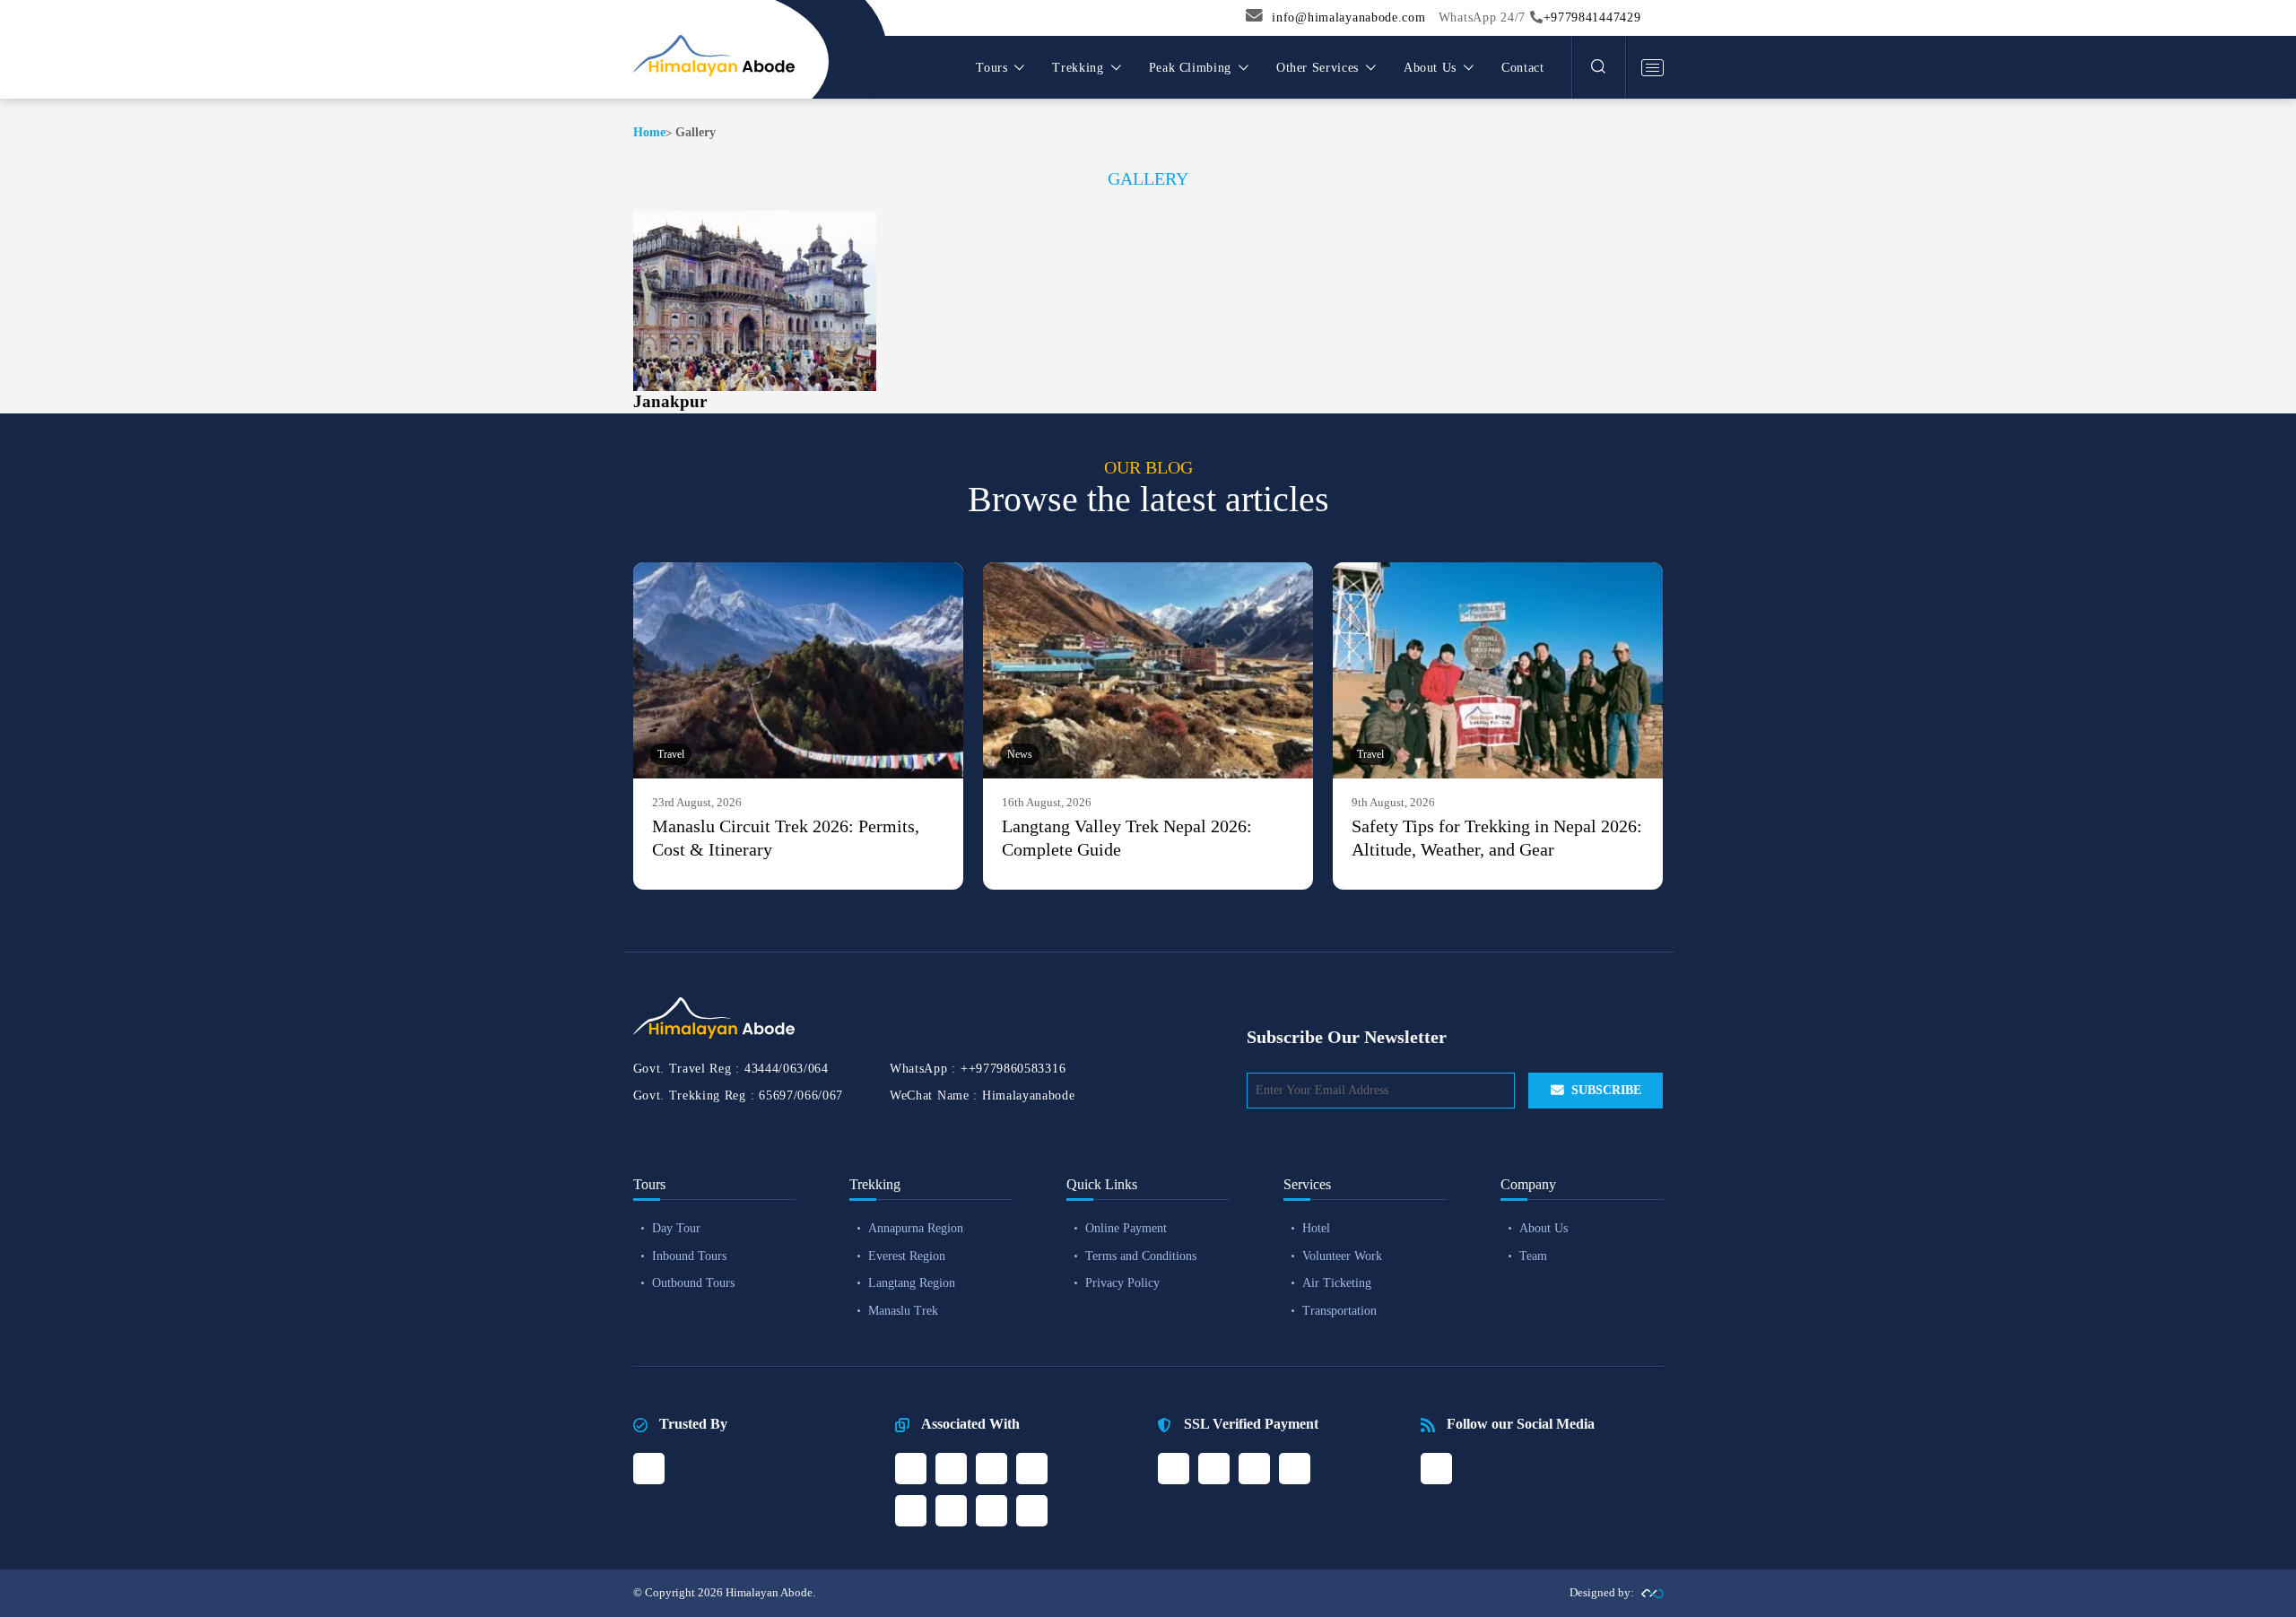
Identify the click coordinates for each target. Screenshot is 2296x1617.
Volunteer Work (1342, 1256)
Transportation (1339, 1311)
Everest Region (907, 1256)
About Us (1544, 1228)
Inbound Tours (689, 1256)
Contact (1522, 68)
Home (649, 132)
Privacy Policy (1122, 1283)
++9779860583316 (1013, 1069)
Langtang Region (912, 1283)
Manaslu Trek (903, 1311)
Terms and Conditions (1141, 1256)
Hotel (1316, 1228)
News (1020, 754)
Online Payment (1126, 1228)
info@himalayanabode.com (1348, 17)
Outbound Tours (693, 1283)
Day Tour (676, 1228)
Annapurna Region (916, 1228)
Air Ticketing (1337, 1283)
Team (1533, 1256)
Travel (671, 754)
